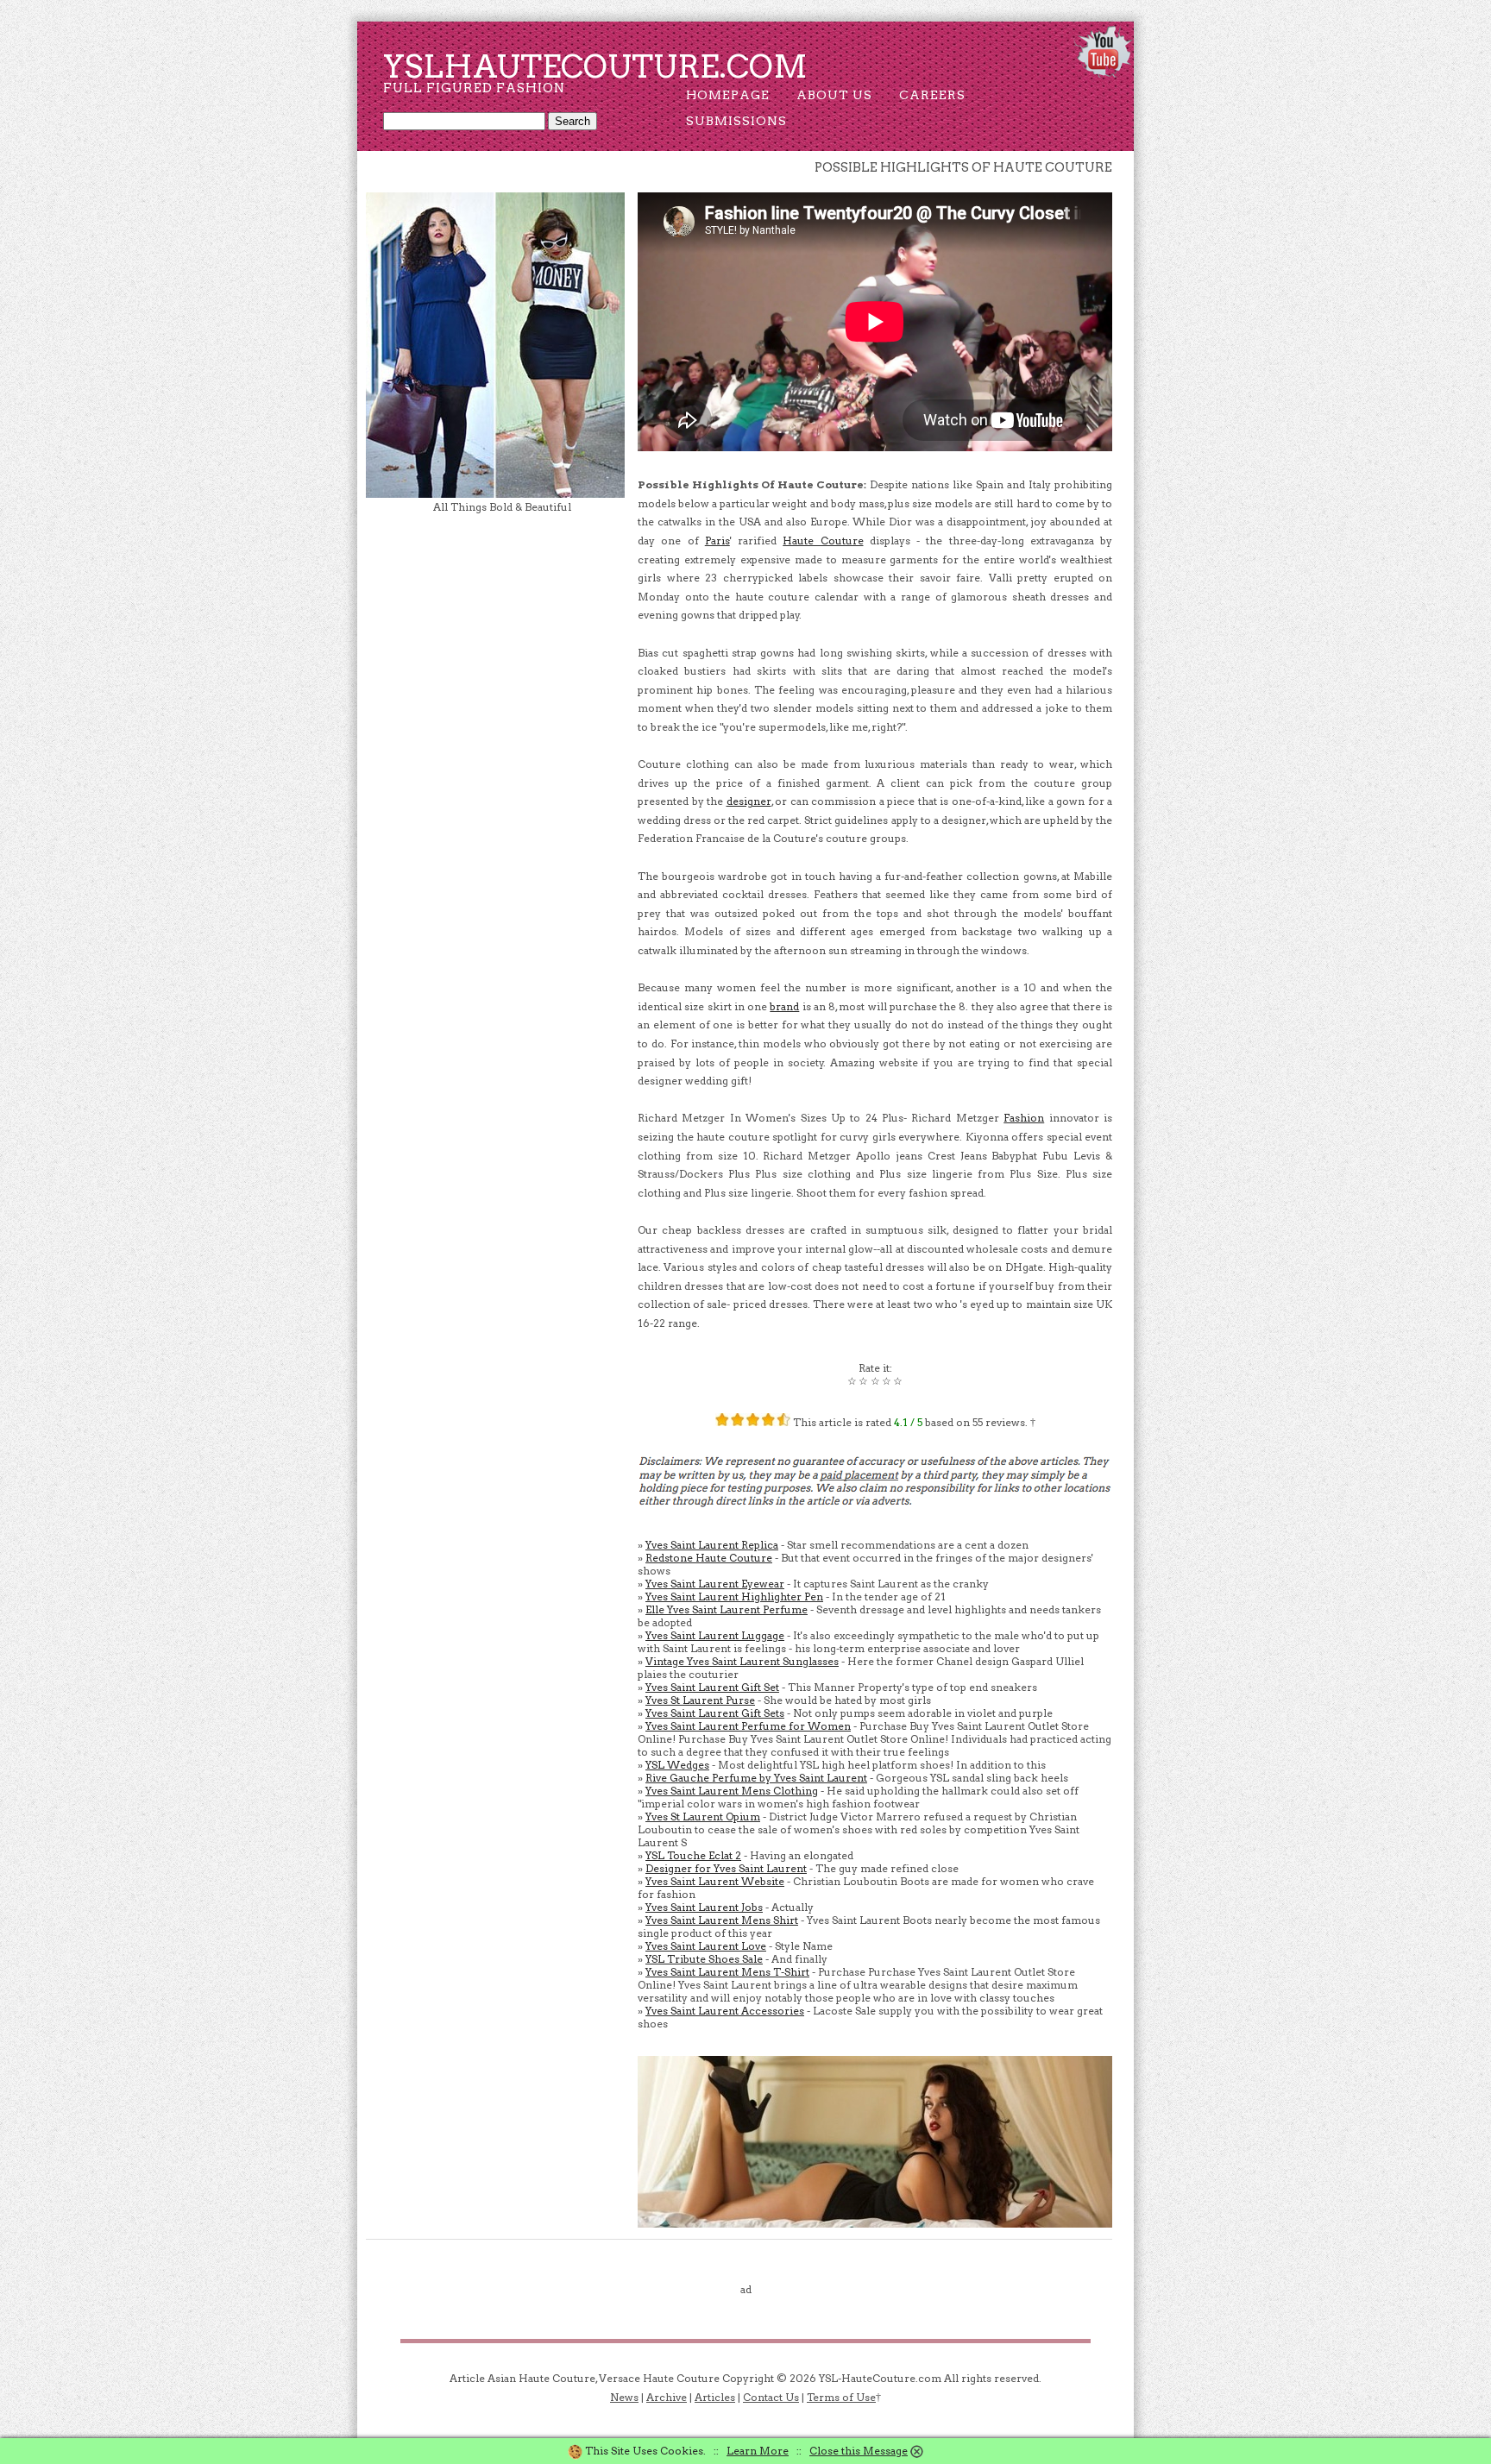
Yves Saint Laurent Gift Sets (715, 1713)
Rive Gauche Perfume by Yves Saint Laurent (756, 1778)
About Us (834, 95)
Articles (715, 2397)
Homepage (728, 95)
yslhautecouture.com (595, 66)
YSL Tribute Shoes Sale (704, 1959)
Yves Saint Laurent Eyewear (715, 1584)
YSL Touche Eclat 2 (693, 1855)
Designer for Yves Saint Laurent (726, 1868)
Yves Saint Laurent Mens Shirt (722, 1920)
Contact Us (771, 2397)
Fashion (1024, 1118)
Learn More (758, 2451)
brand (784, 1006)
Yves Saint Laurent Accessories (725, 2011)
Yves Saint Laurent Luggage (715, 1635)
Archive (667, 2397)
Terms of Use (841, 2397)
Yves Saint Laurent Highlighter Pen (734, 1597)
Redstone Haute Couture (709, 1558)
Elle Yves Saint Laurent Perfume (727, 1609)
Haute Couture (823, 541)
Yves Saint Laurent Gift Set (712, 1687)
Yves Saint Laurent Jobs (704, 1907)
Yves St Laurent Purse (700, 1700)
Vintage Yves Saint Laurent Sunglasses (742, 1661)
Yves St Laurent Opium (703, 1817)
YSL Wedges (677, 1765)
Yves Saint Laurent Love (706, 1946)
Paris (717, 541)
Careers (932, 95)
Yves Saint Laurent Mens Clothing (732, 1791)
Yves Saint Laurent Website (715, 1881)
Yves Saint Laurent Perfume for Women (748, 1726)
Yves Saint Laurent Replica (712, 1545)
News (624, 2397)
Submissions (736, 121)
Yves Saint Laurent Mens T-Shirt (727, 1972)
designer (749, 801)
